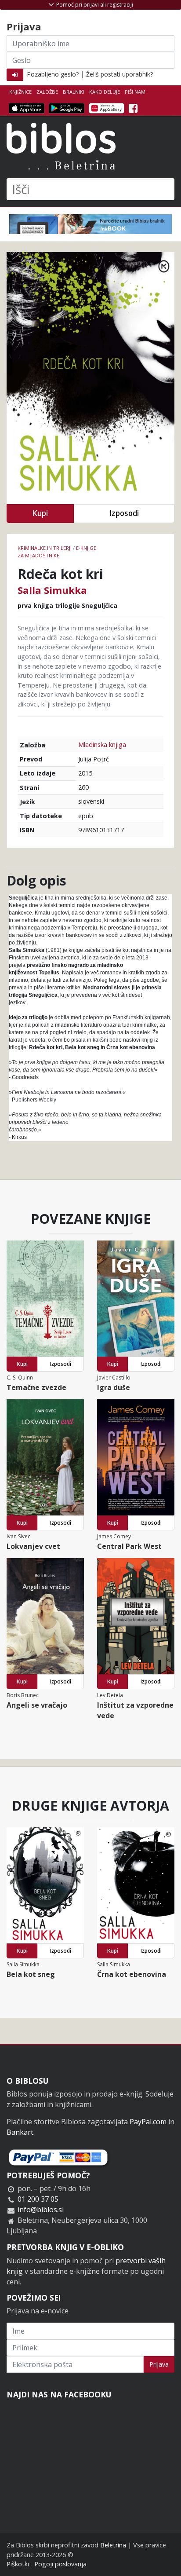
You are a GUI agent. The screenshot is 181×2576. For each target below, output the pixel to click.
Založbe (47, 92)
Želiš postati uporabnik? (119, 74)
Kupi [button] (40, 513)
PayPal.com (148, 2122)
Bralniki (74, 92)
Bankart (20, 2132)
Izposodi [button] (124, 513)
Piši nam (135, 92)
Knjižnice (20, 92)
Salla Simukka (52, 590)
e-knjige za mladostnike (57, 552)
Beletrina (113, 2545)
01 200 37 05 (38, 2199)
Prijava (159, 2364)
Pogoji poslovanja (60, 2564)
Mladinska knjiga (102, 745)
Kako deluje (105, 92)
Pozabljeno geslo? (53, 74)
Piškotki (18, 2564)
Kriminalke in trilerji (45, 548)
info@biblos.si (41, 2210)
